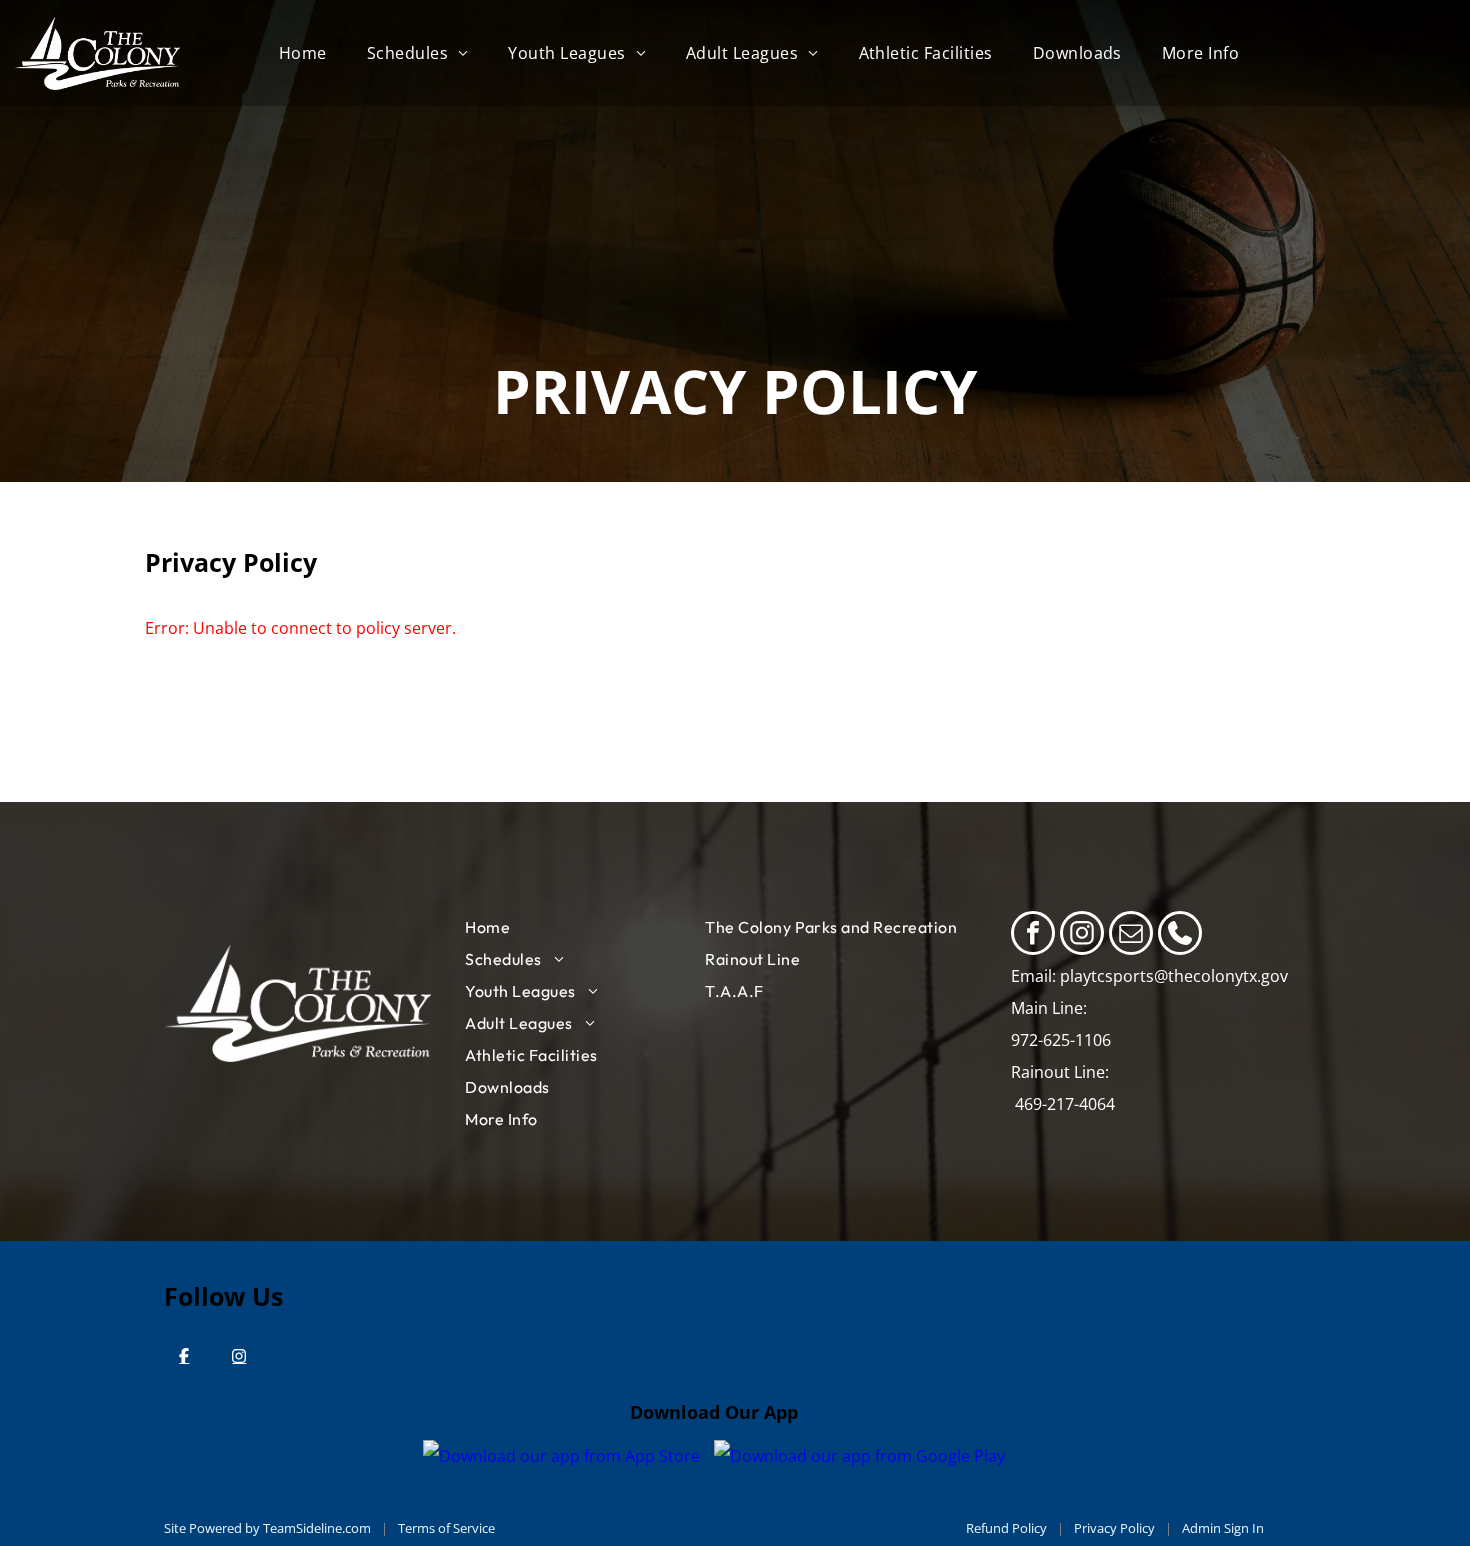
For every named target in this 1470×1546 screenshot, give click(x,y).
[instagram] (1082, 935)
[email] (1131, 935)
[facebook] (1033, 935)
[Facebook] (184, 1356)
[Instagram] (239, 1356)
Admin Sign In (1223, 1528)
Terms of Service (446, 1528)
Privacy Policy (1114, 1528)
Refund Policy (1006, 1528)
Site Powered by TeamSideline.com (267, 1528)
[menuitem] (303, 53)
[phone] (1180, 935)
